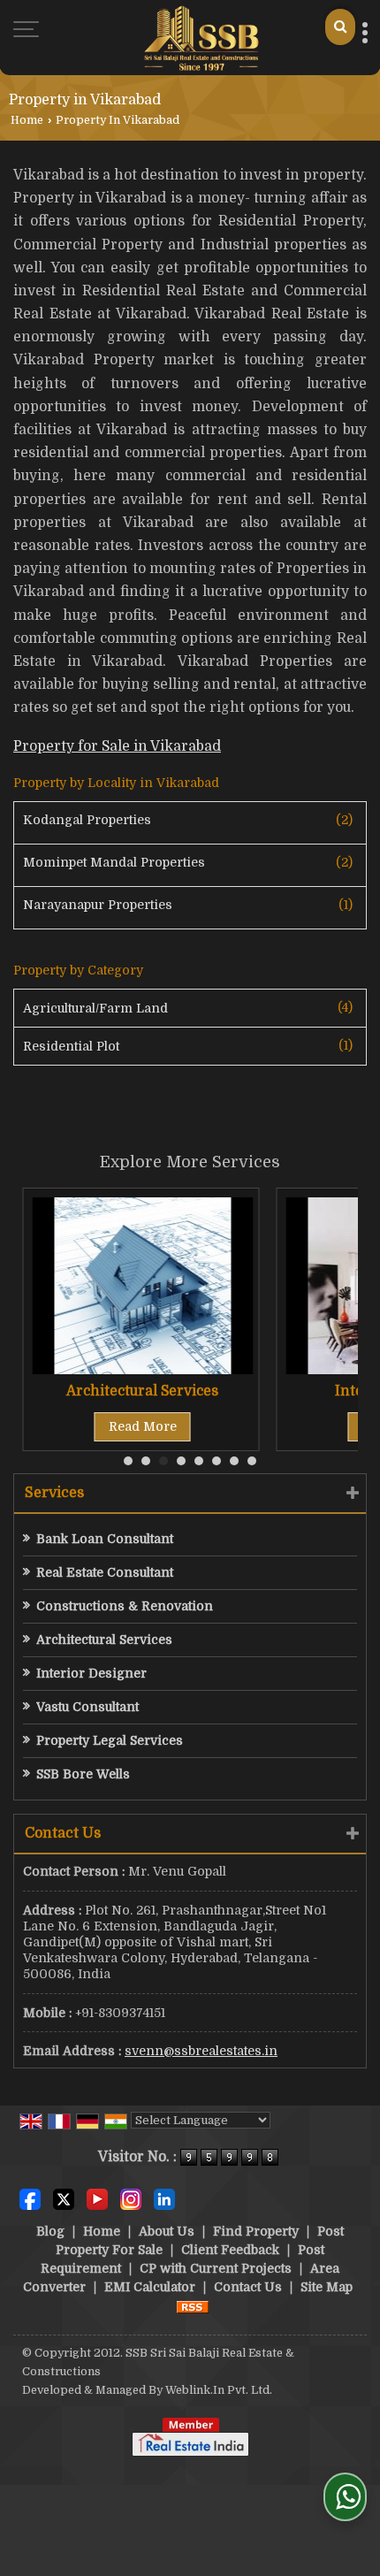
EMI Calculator (150, 2287)
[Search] (340, 27)
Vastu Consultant (87, 1707)
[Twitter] (64, 2198)
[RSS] (193, 2305)
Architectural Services (142, 1391)
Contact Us (248, 2287)
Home (27, 120)
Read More (143, 1426)
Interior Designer (91, 1673)
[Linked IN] (164, 2198)
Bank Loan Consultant (105, 1539)
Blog (50, 2231)
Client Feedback (230, 2250)
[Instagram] (131, 2198)
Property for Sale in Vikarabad (117, 746)
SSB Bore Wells (83, 1774)
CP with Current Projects (216, 2268)
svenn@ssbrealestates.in (201, 2051)
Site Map (327, 2287)
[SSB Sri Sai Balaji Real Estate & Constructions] (201, 38)
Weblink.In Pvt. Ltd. (219, 2390)
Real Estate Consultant (105, 1572)
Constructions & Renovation (125, 1606)
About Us (167, 2231)
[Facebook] (30, 2198)
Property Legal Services (110, 1740)
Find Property (256, 2231)
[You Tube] (97, 2198)
